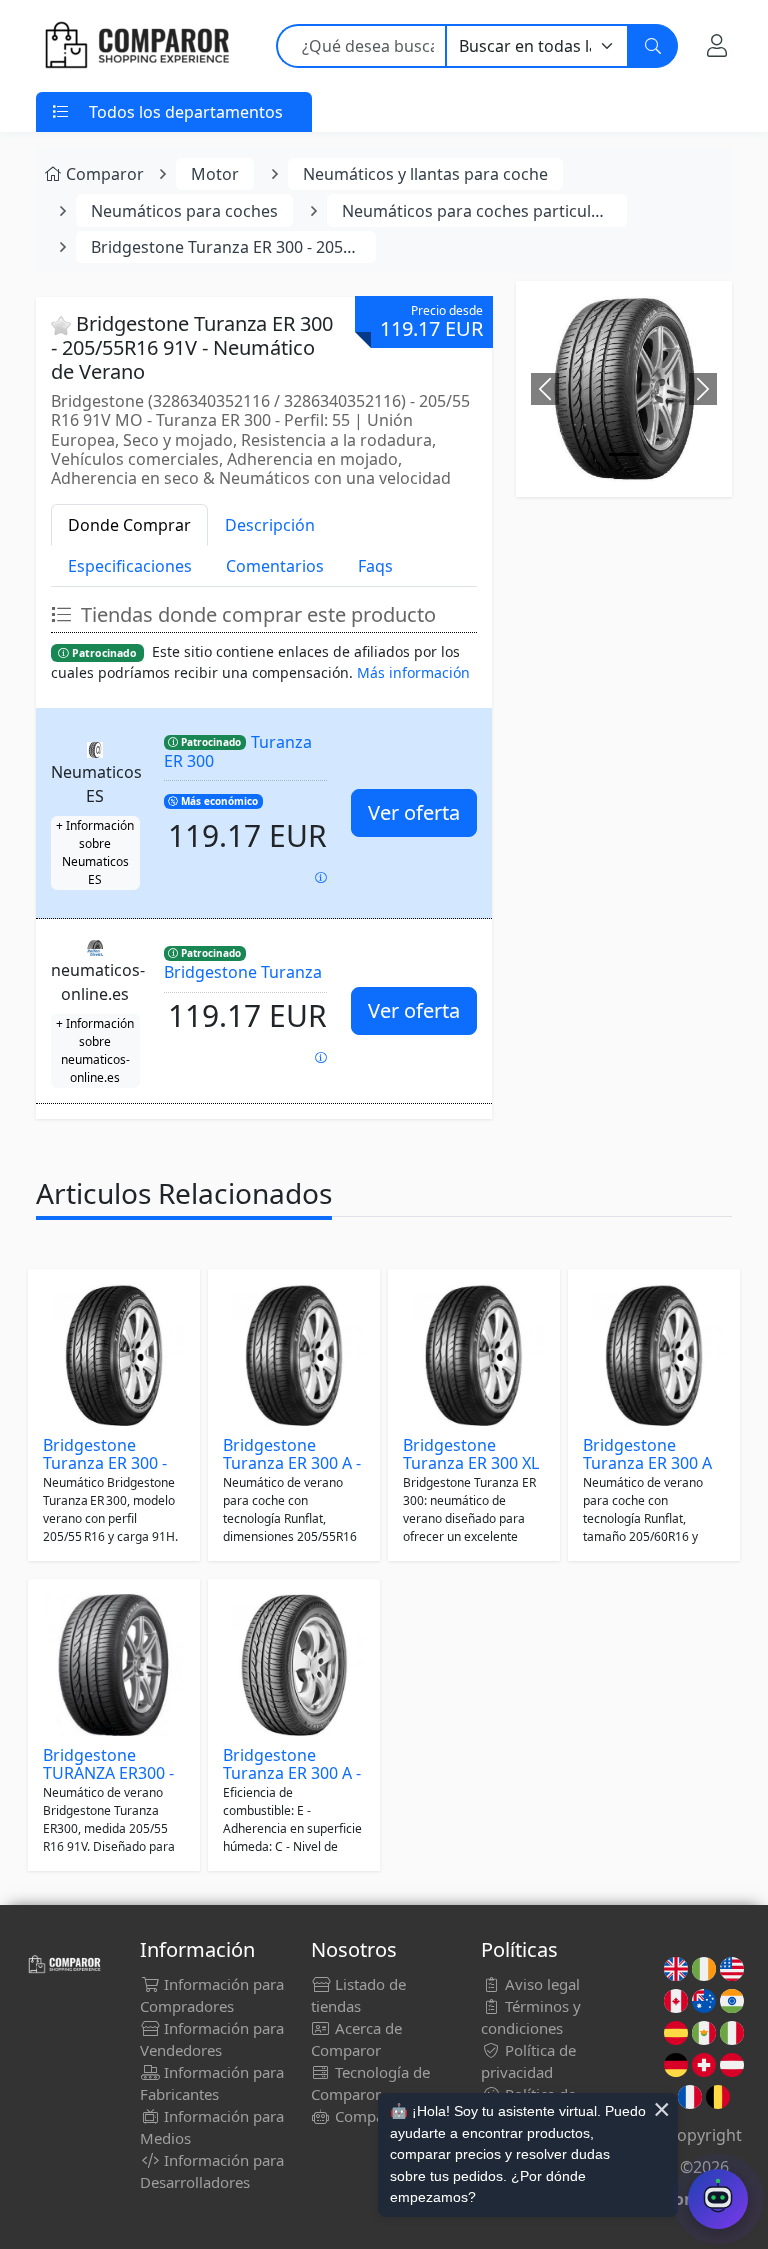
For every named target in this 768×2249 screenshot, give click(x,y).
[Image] (624, 454)
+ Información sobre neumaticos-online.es (95, 1050)
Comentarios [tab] (275, 566)
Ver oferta (414, 812)
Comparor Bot (382, 2116)
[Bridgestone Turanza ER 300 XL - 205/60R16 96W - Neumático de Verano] (474, 1355)
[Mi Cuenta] (717, 46)
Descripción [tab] (270, 525)
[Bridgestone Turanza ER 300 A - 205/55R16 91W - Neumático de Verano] (294, 1355)
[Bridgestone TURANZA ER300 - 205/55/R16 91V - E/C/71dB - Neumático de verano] (114, 1665)
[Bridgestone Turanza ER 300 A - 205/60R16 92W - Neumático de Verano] (294, 1665)
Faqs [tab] (375, 566)
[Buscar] (653, 46)
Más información (413, 672)
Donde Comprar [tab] (129, 525)
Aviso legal (540, 1984)
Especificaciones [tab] (130, 566)
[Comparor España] (136, 46)
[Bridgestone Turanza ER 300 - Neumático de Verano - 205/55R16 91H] (114, 1355)
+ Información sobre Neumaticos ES (95, 852)
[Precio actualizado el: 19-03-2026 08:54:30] (321, 877)
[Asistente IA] (718, 2199)
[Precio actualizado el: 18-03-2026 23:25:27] (321, 1057)
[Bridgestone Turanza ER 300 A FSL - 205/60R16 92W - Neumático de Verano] (654, 1355)
